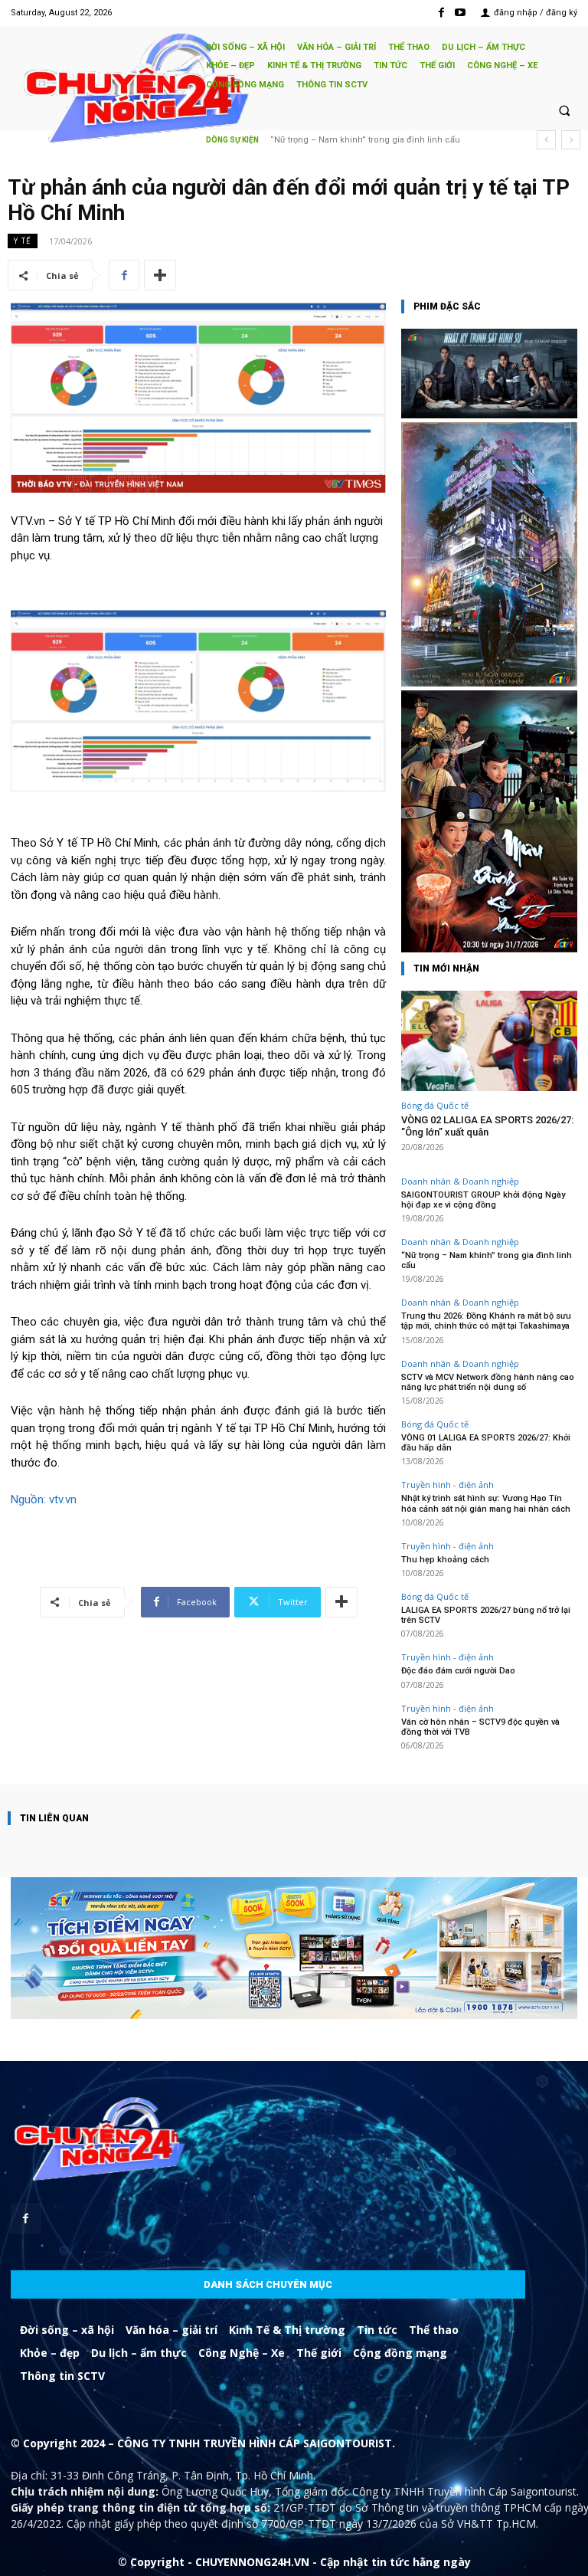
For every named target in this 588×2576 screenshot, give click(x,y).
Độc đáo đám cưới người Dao (458, 1671)
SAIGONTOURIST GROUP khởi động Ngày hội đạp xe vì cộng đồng (483, 1200)
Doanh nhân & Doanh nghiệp (460, 1181)
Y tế (23, 241)
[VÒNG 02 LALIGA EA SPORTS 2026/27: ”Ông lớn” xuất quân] (489, 1041)
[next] (571, 140)
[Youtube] (461, 13)
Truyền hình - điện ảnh (448, 1485)
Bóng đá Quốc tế (435, 1105)
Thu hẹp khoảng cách (445, 1560)
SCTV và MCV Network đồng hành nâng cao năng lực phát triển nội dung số (488, 1382)
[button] (564, 110)
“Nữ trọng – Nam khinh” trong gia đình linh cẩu (487, 1260)
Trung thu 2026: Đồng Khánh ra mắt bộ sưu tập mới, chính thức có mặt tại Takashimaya (486, 1321)
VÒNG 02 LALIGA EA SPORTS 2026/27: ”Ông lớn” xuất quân (487, 1126)
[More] (160, 275)
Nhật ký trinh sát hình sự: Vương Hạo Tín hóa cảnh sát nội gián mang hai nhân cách (486, 1503)
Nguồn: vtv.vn (44, 1499)
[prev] (546, 140)
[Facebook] (441, 13)
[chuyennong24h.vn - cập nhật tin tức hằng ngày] (101, 90)
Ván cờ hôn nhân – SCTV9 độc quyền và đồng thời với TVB (480, 1727)
